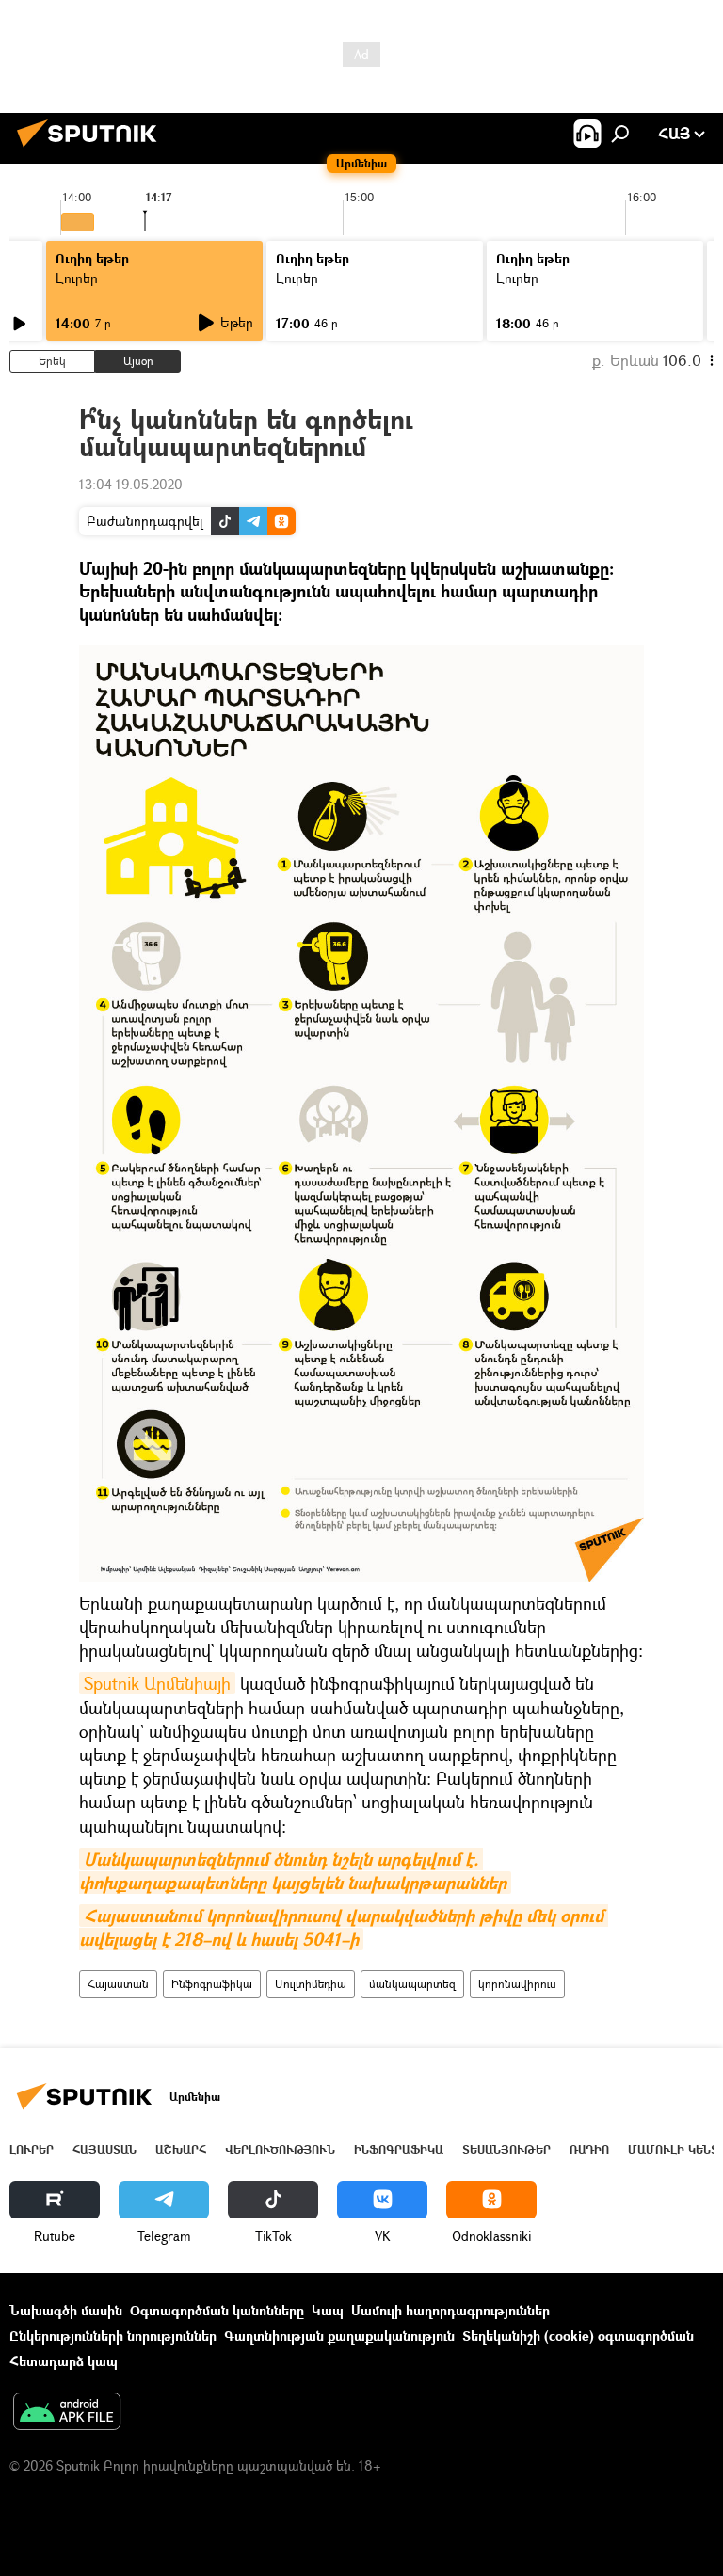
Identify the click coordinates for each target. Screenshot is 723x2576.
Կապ (328, 2310)
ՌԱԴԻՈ (589, 2149)
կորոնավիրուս (517, 1984)
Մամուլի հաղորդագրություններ (450, 2310)
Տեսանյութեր (506, 2149)
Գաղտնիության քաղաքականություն (339, 2336)
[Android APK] (67, 2413)
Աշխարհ (181, 2149)
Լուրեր (77, 278)
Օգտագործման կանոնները (217, 2310)
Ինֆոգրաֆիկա (212, 1984)
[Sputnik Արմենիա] (92, 149)
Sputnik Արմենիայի (157, 1683)
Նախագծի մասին (66, 2310)
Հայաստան (118, 1984)
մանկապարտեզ (412, 1984)
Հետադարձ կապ (64, 2361)
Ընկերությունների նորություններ (113, 2336)
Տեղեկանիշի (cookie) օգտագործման (578, 2336)
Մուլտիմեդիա (311, 1984)
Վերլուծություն (280, 2149)
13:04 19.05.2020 (131, 484)
